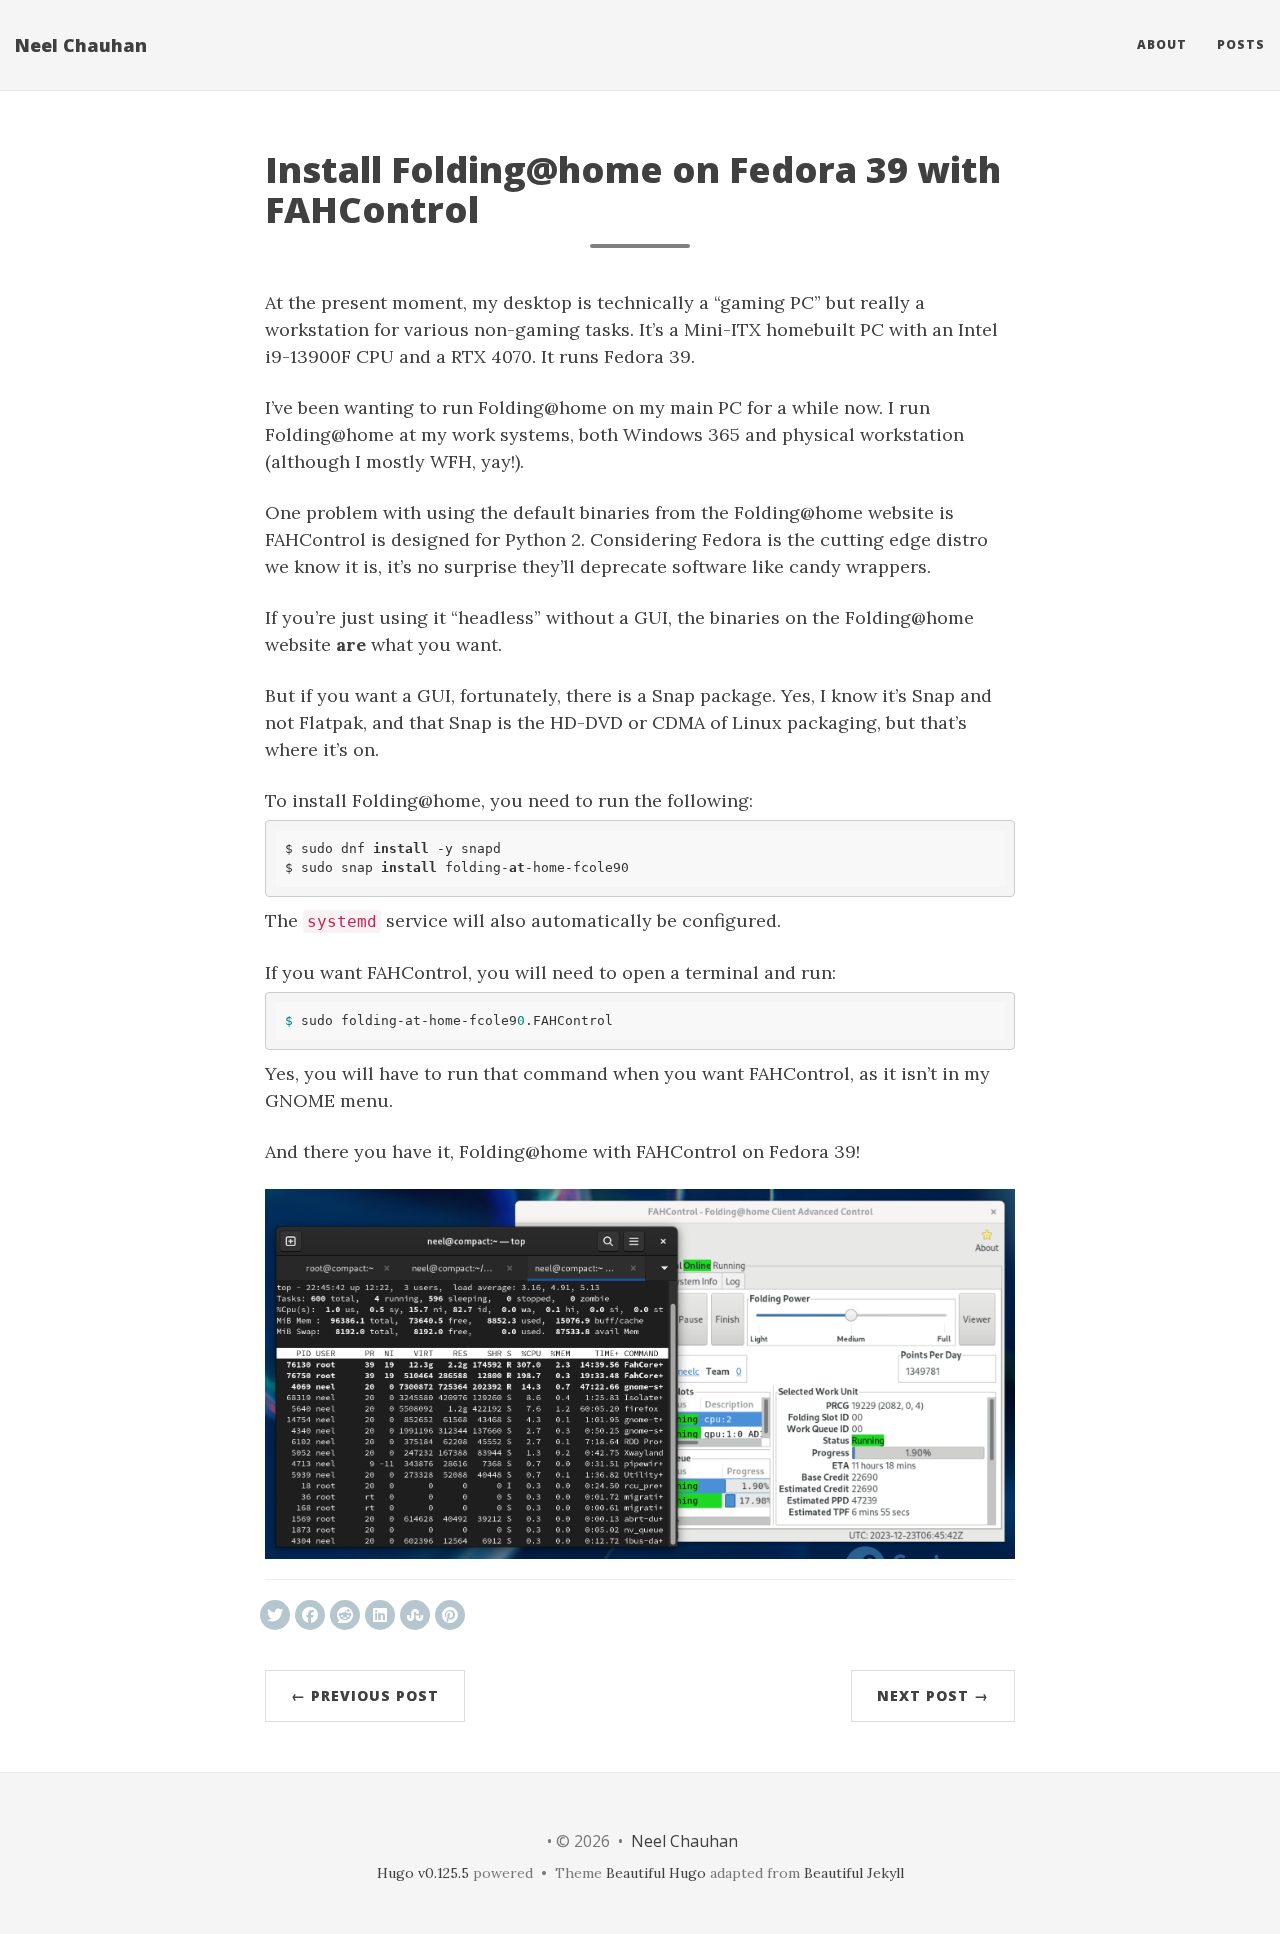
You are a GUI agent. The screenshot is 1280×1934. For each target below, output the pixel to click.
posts (1241, 44)
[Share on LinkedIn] (380, 1615)
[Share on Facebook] (310, 1615)
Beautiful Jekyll (854, 1873)
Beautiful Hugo (656, 1873)
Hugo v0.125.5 (423, 1873)
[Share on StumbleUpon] (415, 1615)
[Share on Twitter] (275, 1615)
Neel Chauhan (81, 45)
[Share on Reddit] (345, 1615)
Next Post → (933, 1695)
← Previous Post (365, 1695)
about (1162, 44)
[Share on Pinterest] (450, 1615)
